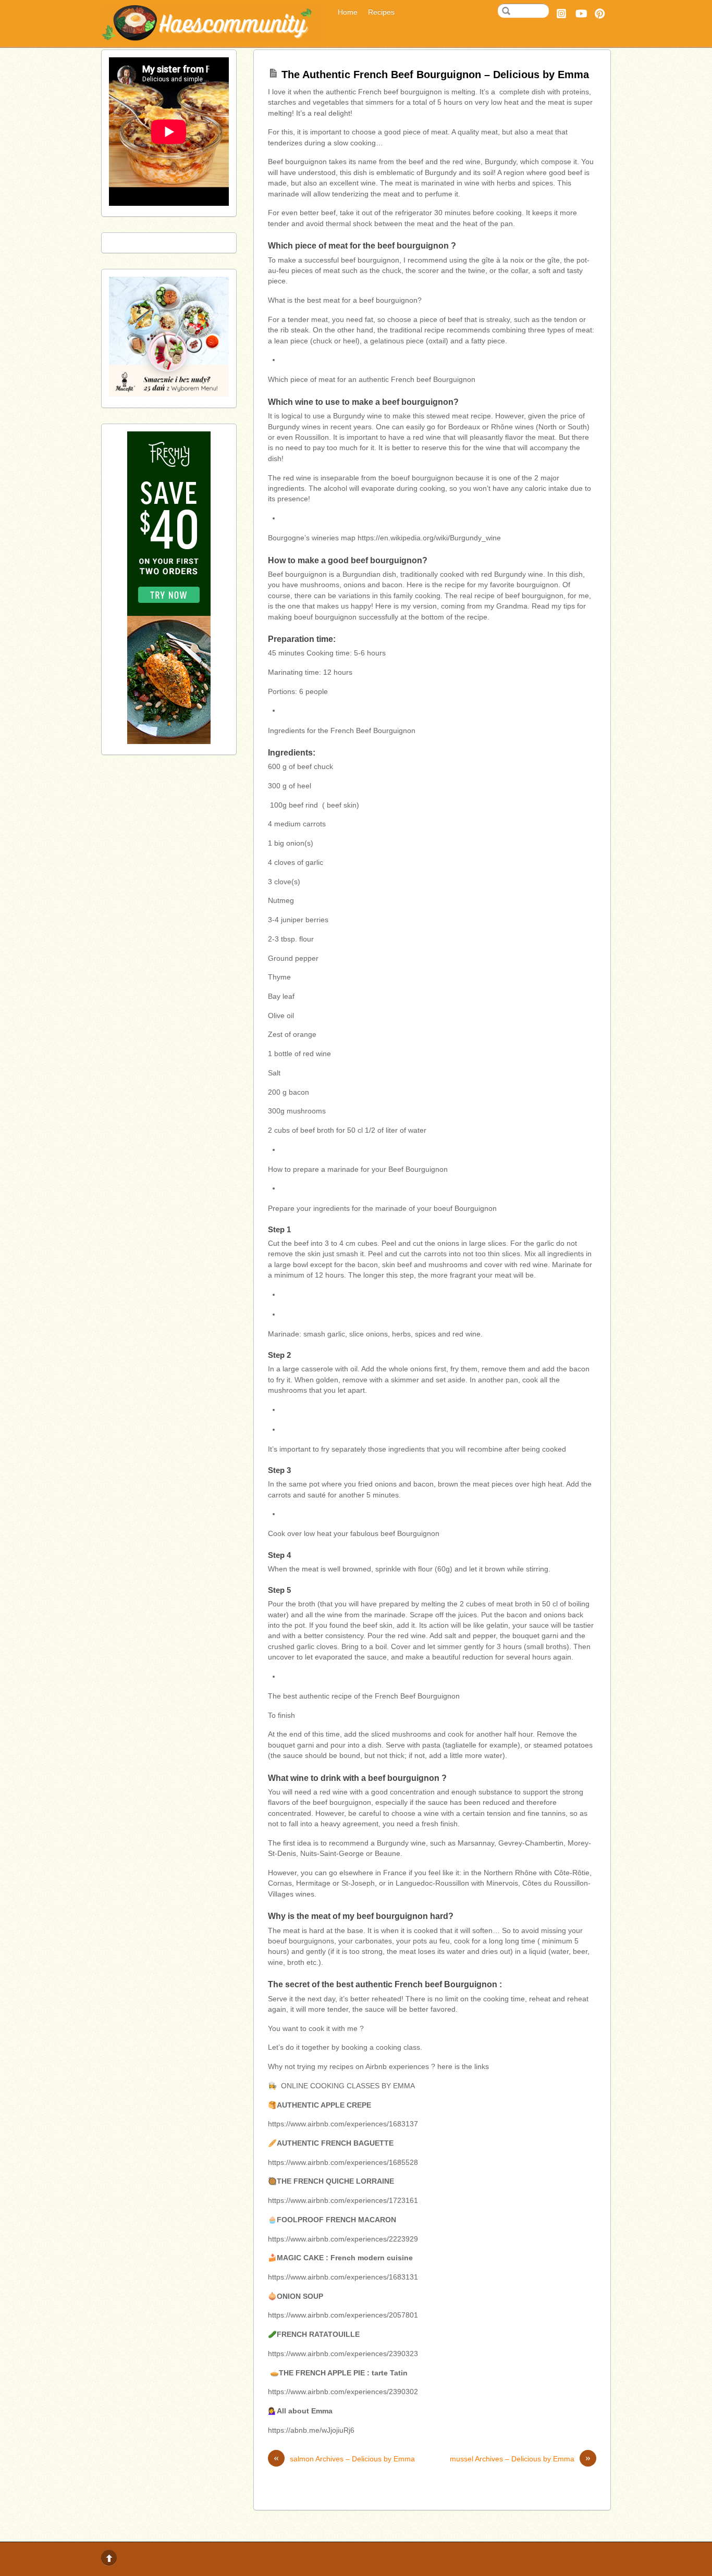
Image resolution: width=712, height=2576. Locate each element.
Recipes (381, 12)
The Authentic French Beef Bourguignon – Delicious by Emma (435, 75)
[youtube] (581, 12)
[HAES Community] (212, 38)
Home (348, 12)
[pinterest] (600, 12)
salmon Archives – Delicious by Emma (344, 2459)
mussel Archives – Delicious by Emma (520, 2459)
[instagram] (561, 12)
